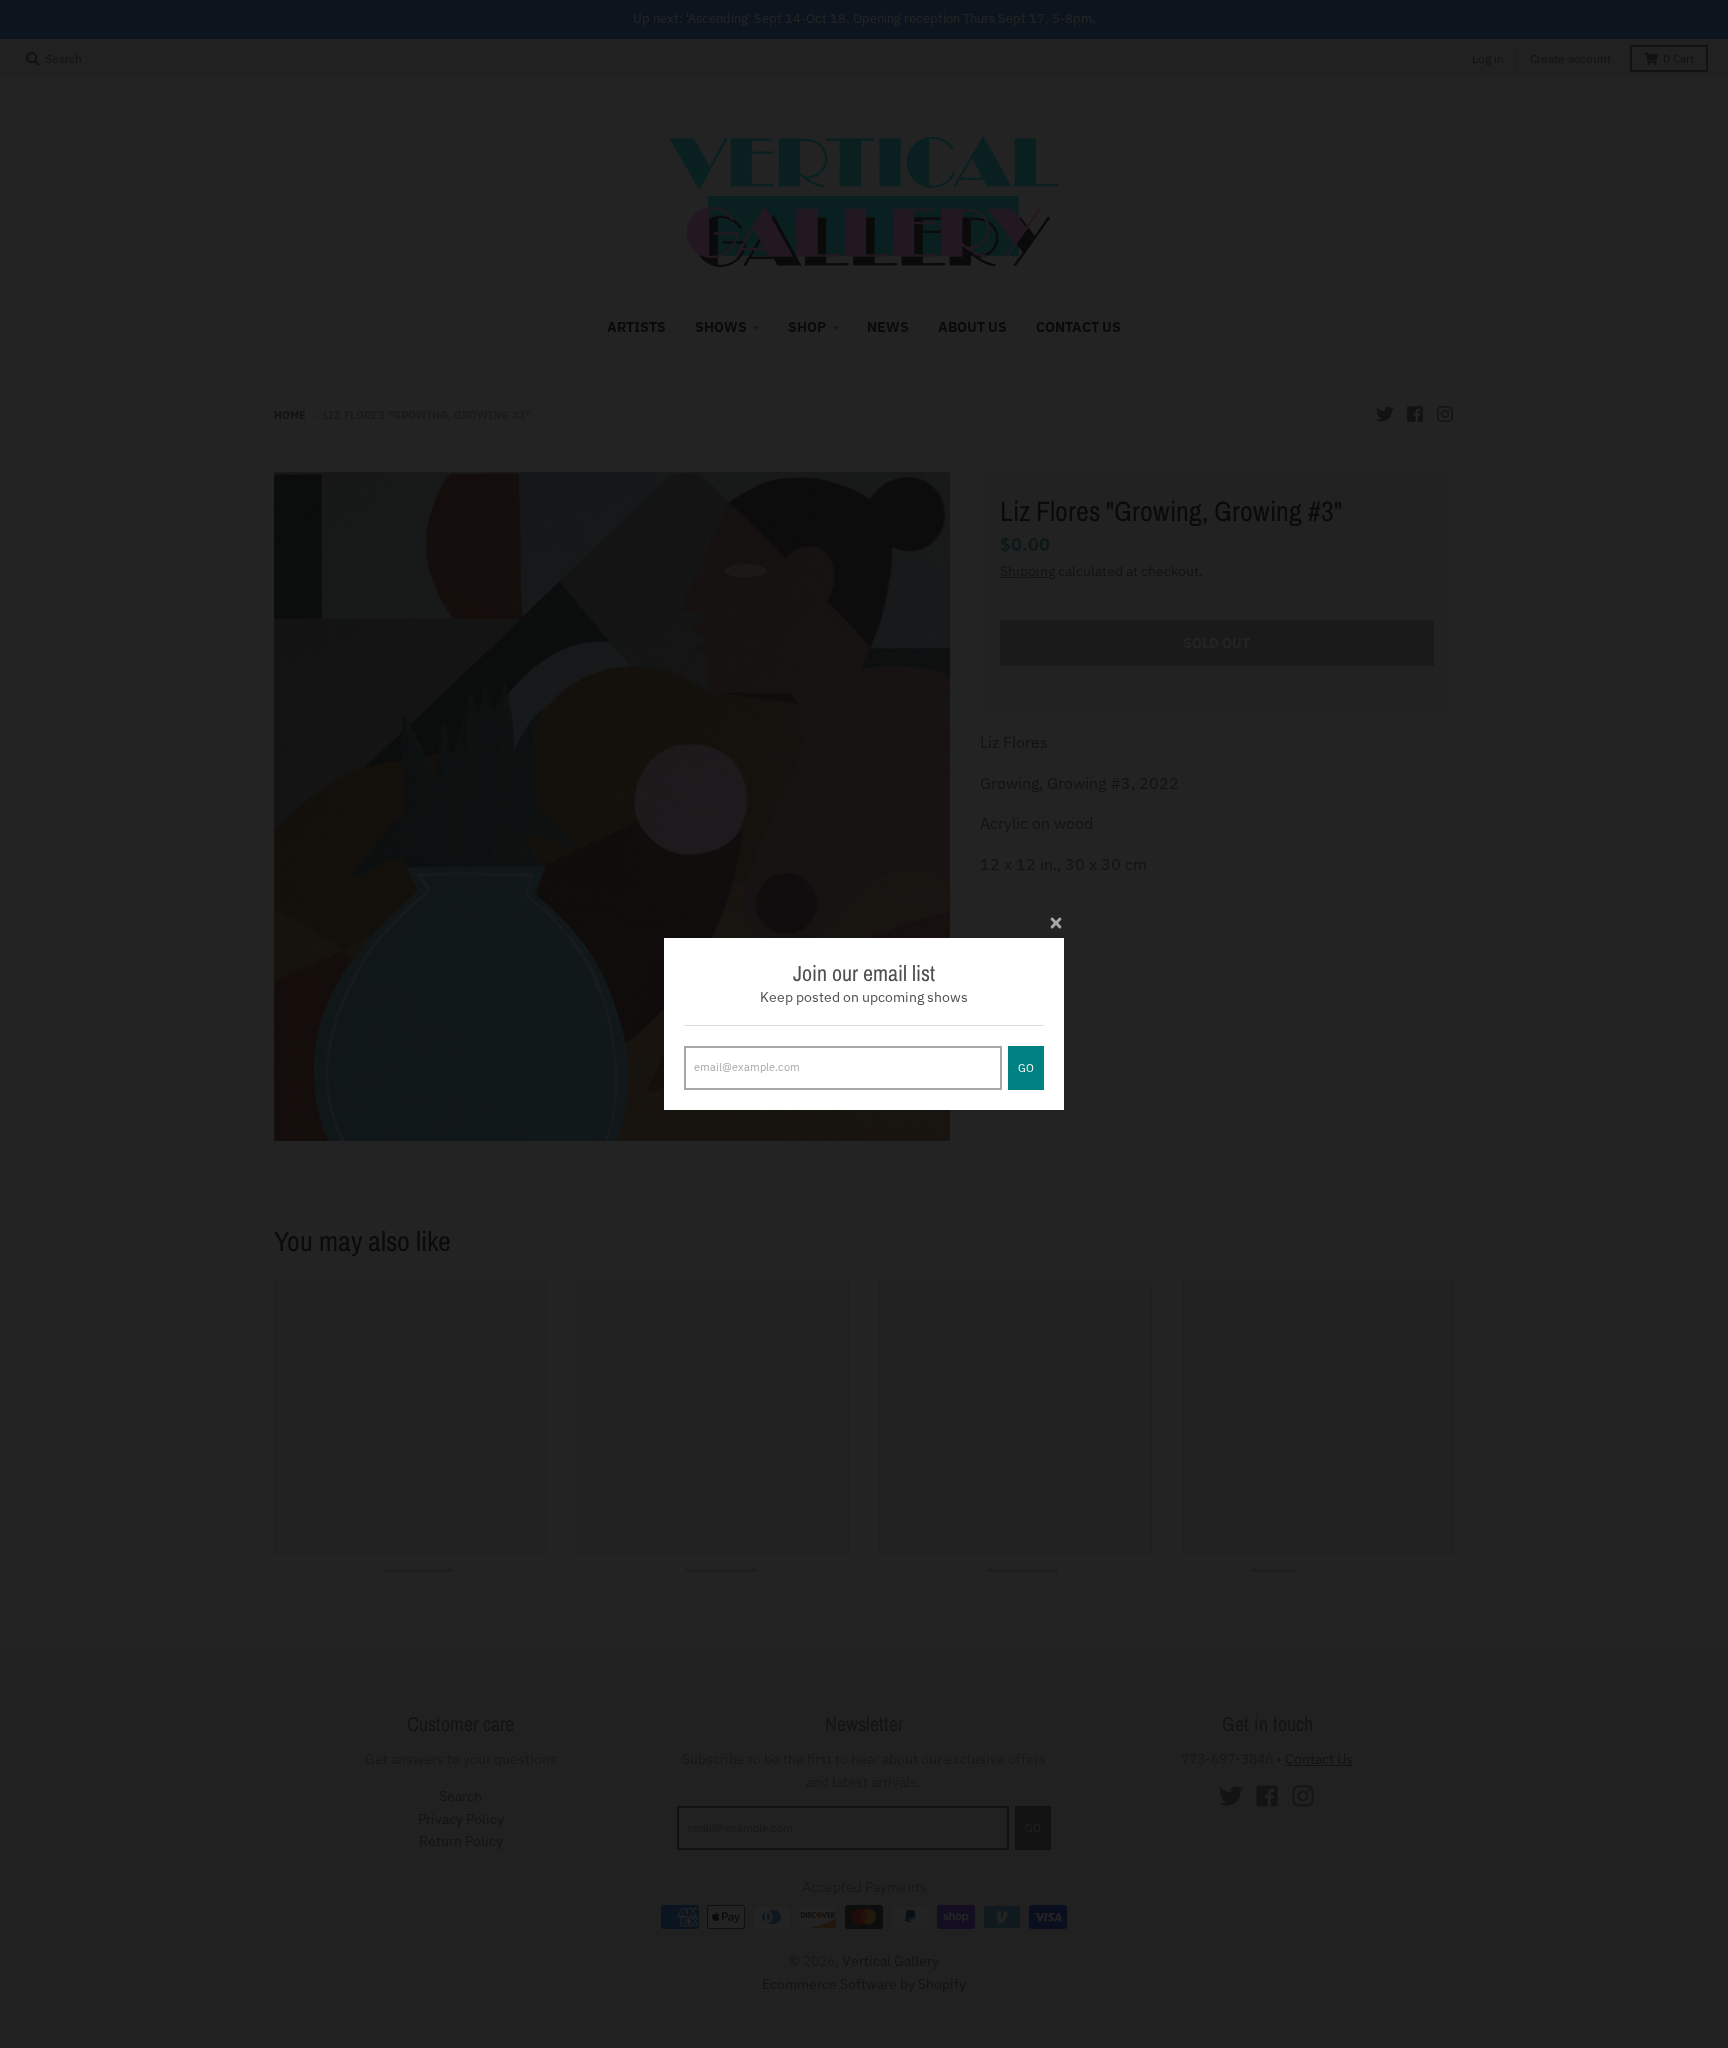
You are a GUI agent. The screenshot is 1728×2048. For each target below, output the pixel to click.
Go (1026, 1068)
